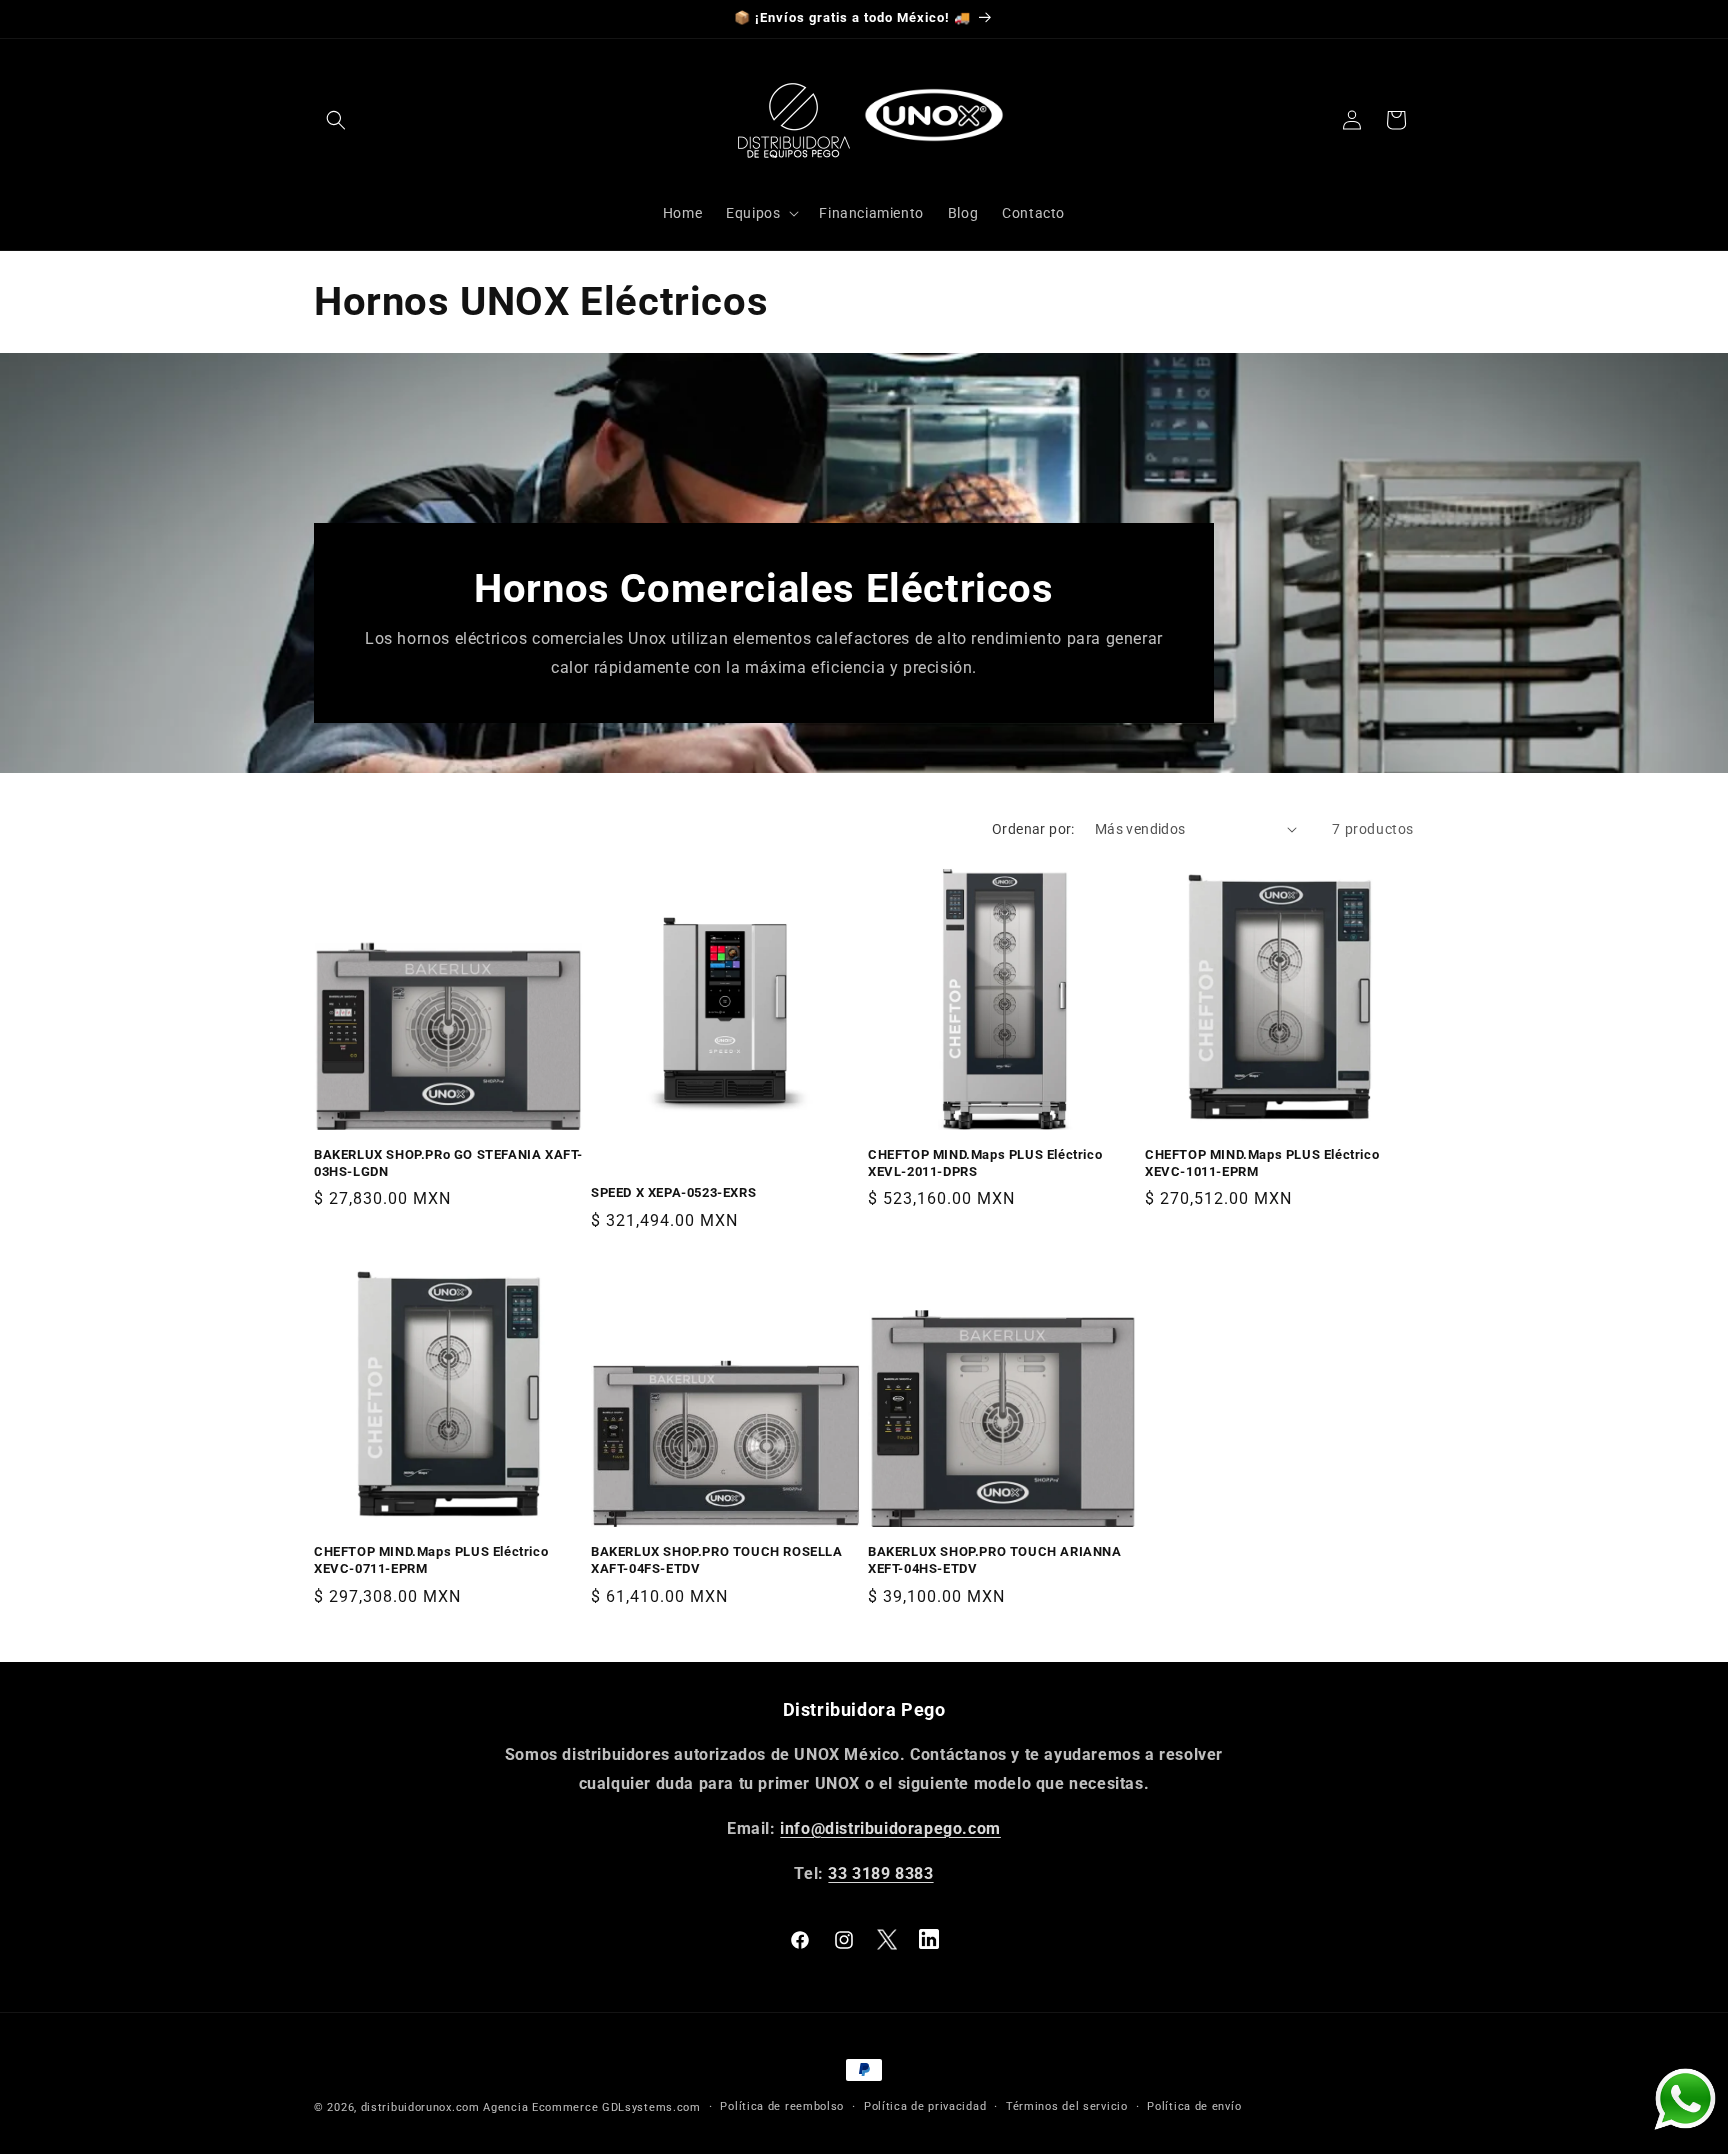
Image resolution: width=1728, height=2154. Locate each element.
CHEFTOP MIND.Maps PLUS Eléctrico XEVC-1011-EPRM (1262, 1163)
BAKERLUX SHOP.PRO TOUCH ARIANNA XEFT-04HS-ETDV (995, 1560)
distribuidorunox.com (420, 2107)
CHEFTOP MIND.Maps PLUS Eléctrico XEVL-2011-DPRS (985, 1163)
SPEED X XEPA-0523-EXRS (673, 1192)
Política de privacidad (925, 2106)
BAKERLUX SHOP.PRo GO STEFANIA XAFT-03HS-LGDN (448, 1163)
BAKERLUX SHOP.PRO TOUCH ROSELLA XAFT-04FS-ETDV (717, 1560)
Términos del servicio (1067, 2106)
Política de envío (1194, 2106)
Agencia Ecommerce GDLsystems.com (591, 2107)
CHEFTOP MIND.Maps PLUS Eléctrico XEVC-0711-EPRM (431, 1560)
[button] (336, 120)
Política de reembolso (782, 2106)
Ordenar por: (1033, 829)
